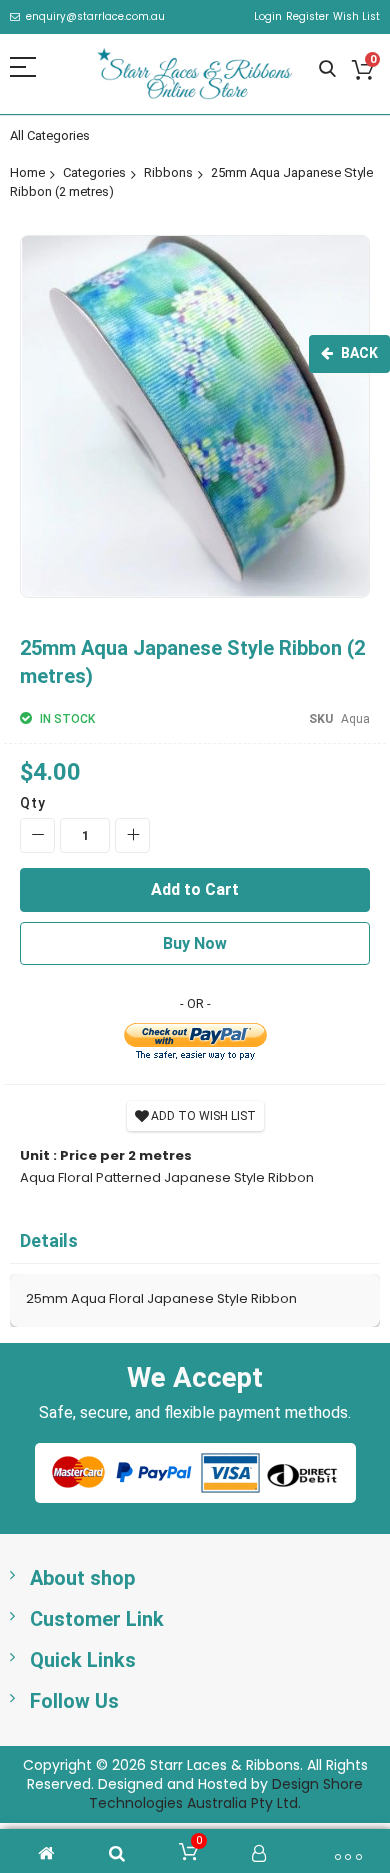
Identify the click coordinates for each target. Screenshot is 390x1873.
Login (268, 17)
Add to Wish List (203, 1116)
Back (359, 353)
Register (307, 17)
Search (327, 69)
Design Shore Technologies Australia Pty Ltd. (226, 1793)
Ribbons (168, 172)
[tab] (195, 1241)
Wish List (356, 17)
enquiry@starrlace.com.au (95, 17)
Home (27, 172)
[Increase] (132, 835)
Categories (94, 172)
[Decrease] (37, 835)
